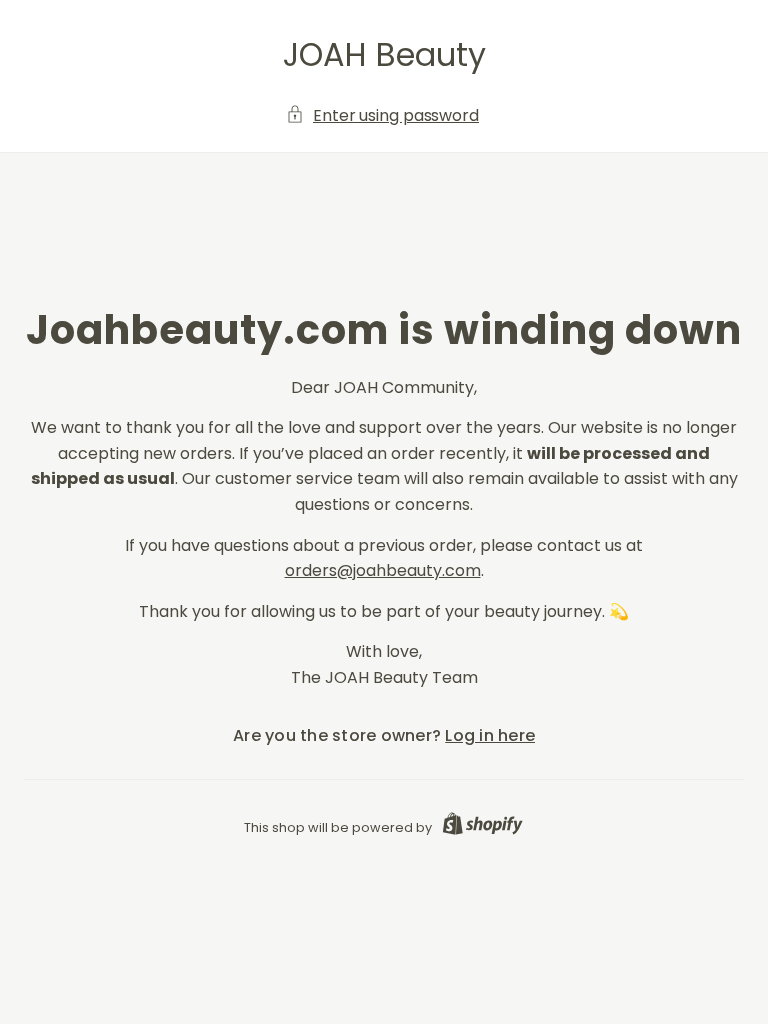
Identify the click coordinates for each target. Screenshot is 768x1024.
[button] (384, 116)
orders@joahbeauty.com (383, 570)
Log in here (490, 735)
